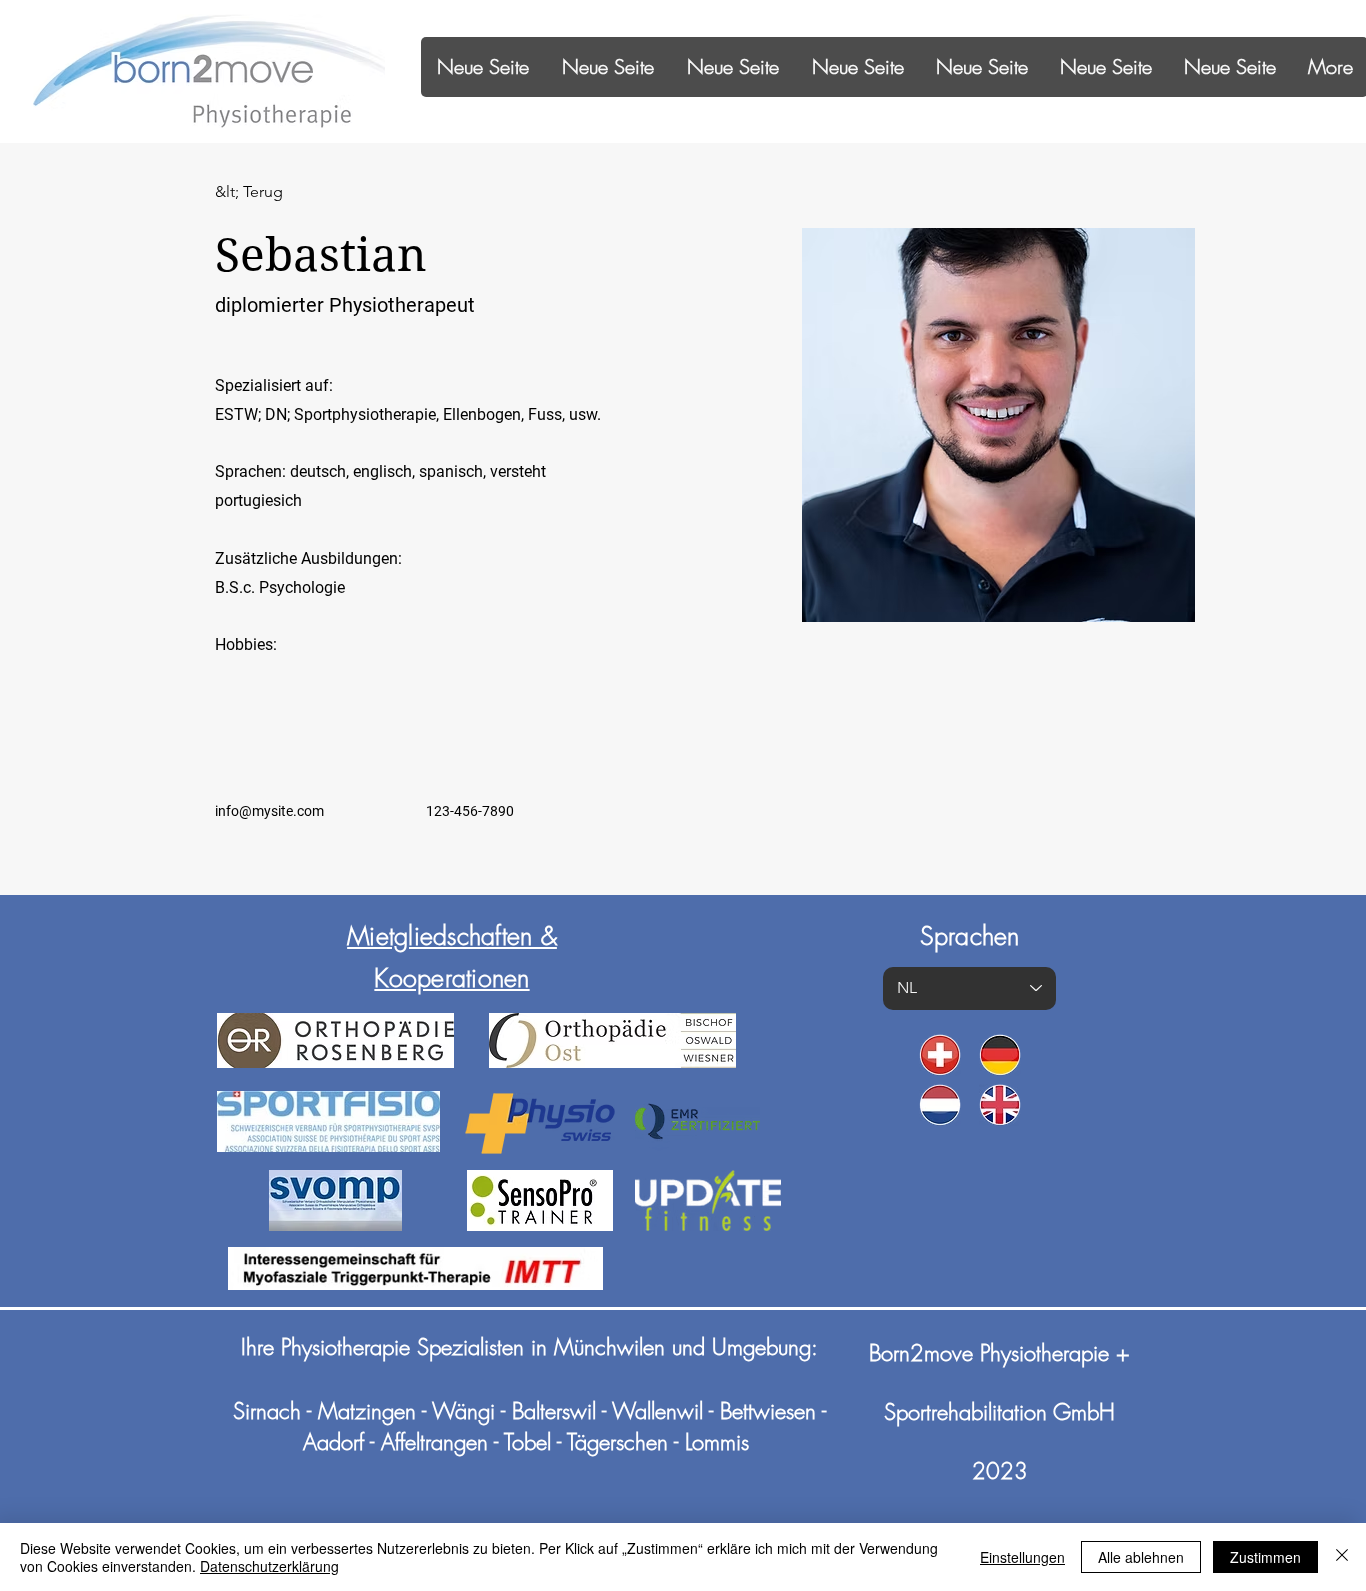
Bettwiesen (768, 1411)
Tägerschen (617, 1442)
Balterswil (554, 1411)
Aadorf (333, 1442)
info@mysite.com (269, 811)
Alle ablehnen (1141, 1557)
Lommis (717, 1442)
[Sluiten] (1342, 1557)
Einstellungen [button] (1022, 1557)
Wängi (466, 1411)
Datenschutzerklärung (269, 1566)
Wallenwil (657, 1411)
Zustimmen (1265, 1557)
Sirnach (267, 1411)
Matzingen (367, 1411)
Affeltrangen (434, 1442)
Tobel (527, 1442)
